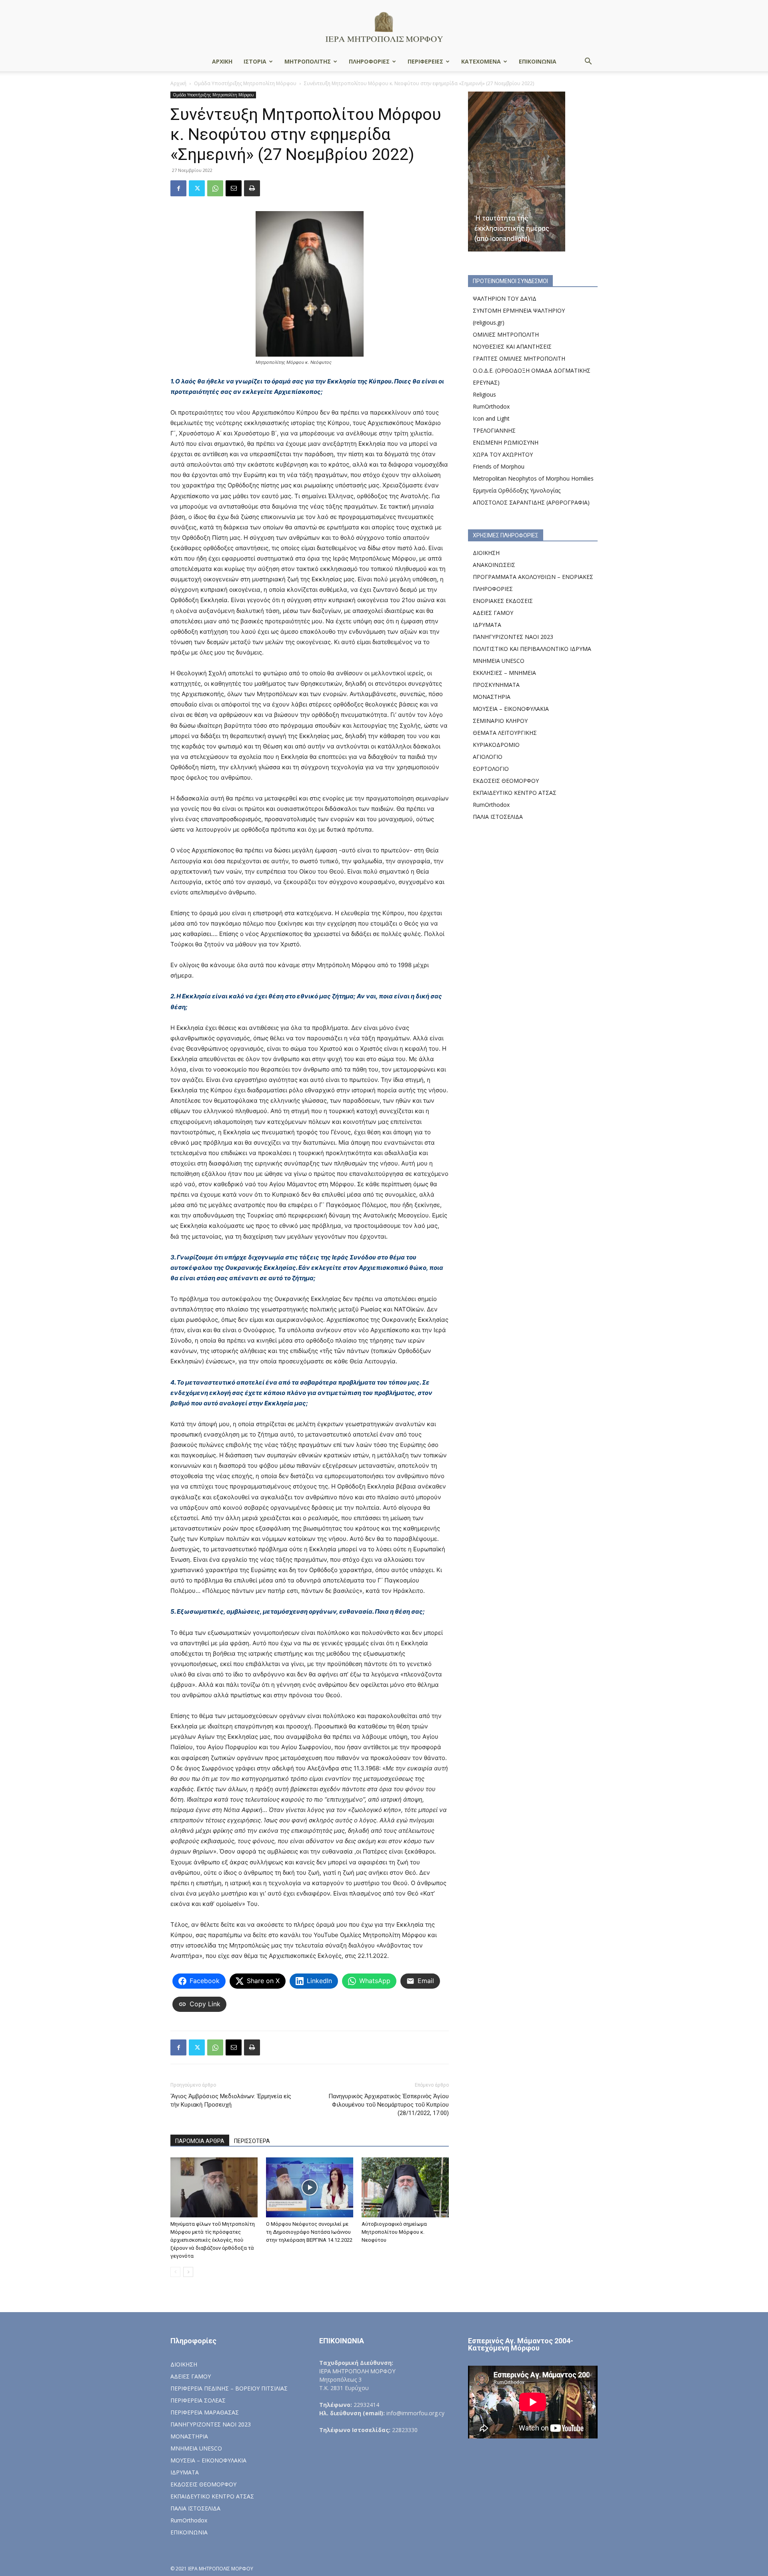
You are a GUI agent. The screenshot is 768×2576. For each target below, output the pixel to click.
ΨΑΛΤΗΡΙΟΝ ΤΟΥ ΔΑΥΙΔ (505, 298)
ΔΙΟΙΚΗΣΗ (486, 553)
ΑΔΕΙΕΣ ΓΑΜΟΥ (493, 613)
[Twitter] (197, 188)
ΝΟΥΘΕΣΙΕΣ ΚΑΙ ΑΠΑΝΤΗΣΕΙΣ (512, 346)
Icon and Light (491, 418)
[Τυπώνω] (252, 188)
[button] (588, 62)
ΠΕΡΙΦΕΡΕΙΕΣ (425, 61)
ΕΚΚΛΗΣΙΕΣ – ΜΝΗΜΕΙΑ (504, 673)
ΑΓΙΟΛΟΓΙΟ (488, 757)
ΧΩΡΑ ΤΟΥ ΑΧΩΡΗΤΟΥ (503, 454)
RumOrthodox (491, 406)
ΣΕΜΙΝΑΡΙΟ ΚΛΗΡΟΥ (500, 721)
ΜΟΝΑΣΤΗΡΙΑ (492, 697)
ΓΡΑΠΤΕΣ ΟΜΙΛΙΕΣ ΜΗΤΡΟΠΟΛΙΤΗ (519, 358)
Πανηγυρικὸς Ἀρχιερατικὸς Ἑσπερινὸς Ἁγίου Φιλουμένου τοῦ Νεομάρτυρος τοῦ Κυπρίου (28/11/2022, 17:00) (389, 2105)
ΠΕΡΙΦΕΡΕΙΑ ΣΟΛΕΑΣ (198, 2400)
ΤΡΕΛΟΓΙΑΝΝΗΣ (494, 430)
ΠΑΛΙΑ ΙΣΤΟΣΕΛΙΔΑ (498, 817)
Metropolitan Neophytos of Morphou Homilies (533, 478)
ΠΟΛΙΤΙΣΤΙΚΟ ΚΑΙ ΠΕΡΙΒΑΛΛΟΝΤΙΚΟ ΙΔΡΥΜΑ (532, 649)
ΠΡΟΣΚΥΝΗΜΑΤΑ (496, 685)
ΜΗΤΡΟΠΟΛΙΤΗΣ (308, 61)
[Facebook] (178, 188)
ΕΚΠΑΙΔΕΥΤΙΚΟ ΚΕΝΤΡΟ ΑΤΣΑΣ (515, 793)
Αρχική (178, 83)
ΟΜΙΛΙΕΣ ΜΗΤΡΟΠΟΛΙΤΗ (506, 334)
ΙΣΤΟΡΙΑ (255, 61)
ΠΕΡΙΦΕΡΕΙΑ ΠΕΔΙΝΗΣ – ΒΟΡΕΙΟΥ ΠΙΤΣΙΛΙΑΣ (229, 2388)
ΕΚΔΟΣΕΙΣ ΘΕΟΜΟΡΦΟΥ (506, 781)
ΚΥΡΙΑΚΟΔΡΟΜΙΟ (496, 745)
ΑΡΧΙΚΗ (222, 61)
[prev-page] (175, 2272)
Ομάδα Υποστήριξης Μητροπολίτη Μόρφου (245, 83)
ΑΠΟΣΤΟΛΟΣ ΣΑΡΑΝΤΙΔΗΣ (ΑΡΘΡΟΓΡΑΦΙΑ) (531, 502)
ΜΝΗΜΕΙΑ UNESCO (499, 661)
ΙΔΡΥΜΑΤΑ (487, 625)
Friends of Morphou (499, 466)
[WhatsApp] (215, 188)
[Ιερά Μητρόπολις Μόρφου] (384, 27)
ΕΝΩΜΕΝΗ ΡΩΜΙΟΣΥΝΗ (506, 442)
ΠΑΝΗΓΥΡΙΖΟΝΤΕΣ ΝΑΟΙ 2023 (513, 637)
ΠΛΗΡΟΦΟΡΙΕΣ (369, 61)
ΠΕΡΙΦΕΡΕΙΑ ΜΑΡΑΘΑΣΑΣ (205, 2412)
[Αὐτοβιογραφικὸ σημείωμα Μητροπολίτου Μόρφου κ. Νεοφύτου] (405, 2187)
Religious (484, 394)
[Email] (234, 188)
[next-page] (188, 2272)
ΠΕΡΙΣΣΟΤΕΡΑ (252, 2141)
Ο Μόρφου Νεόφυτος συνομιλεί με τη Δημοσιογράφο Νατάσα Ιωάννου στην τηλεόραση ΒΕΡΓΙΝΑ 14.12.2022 (309, 2232)
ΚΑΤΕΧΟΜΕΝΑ (481, 61)
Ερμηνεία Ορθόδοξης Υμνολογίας (517, 490)
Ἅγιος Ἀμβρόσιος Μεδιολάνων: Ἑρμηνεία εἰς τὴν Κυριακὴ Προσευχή (231, 2100)
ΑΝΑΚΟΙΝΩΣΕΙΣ (494, 565)
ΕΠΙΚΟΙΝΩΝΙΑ (538, 61)
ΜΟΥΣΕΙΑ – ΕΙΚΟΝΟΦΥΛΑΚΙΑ (511, 709)
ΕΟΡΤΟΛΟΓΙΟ (491, 769)
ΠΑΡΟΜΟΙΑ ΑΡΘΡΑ (200, 2141)
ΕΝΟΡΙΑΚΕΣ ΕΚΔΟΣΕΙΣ (503, 601)
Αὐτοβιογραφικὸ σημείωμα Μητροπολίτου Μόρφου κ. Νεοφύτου (394, 2232)
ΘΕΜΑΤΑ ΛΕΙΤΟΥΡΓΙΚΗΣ (505, 733)
